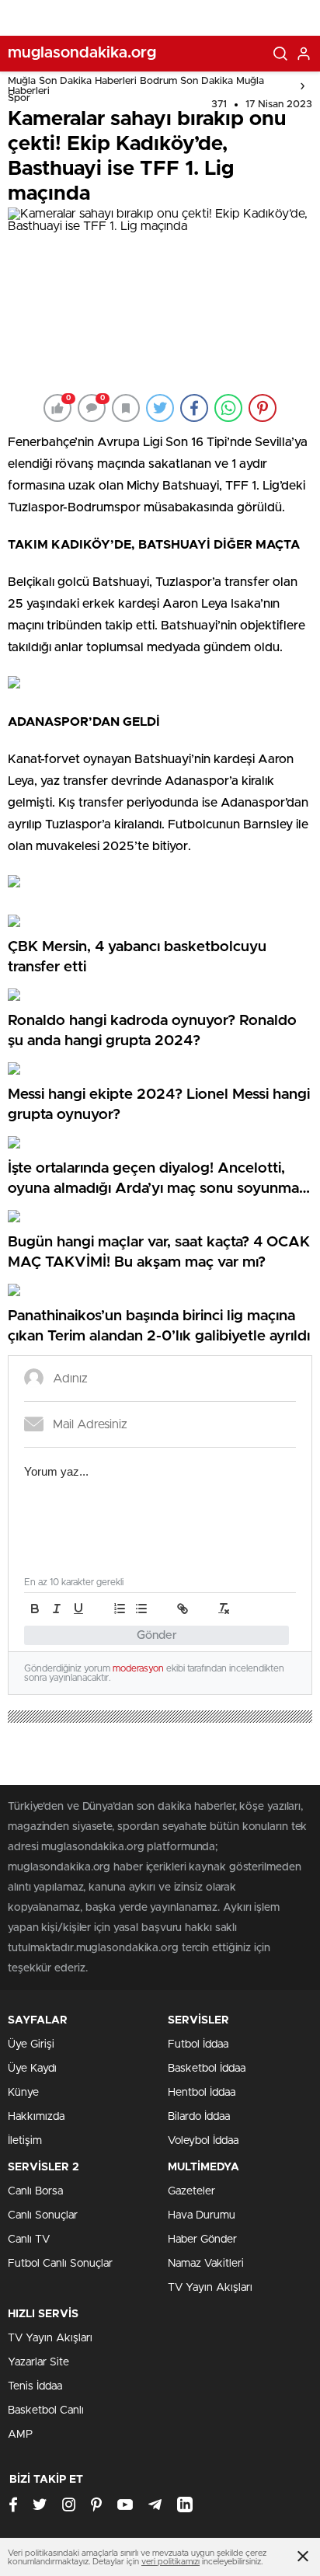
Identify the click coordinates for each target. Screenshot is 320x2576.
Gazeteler (191, 2191)
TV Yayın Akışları (210, 2288)
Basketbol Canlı (46, 2410)
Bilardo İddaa (199, 2117)
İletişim (25, 2141)
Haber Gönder (202, 2240)
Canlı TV (29, 2240)
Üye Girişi (31, 2044)
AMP (20, 2435)
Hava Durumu (202, 2215)
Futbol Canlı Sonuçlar (60, 2264)
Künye (23, 2093)
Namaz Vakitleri (206, 2264)
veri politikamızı (170, 2562)
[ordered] (120, 1609)
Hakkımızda (36, 2117)
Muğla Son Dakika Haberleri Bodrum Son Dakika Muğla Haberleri (136, 86)
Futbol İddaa (198, 2044)
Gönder (157, 1635)
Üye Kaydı (32, 2069)
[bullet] (141, 1609)
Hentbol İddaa (202, 2093)
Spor (19, 98)
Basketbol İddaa (207, 2069)
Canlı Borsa (35, 2191)
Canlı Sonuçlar (43, 2215)
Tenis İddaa (35, 2386)
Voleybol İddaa (203, 2141)
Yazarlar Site (38, 2362)
